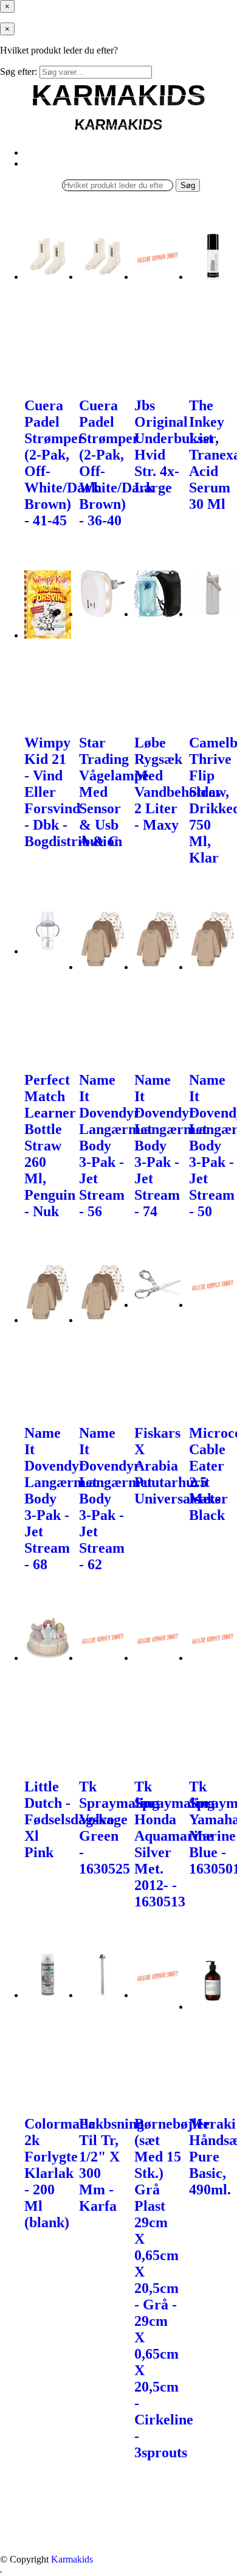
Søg (188, 185)
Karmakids (72, 2559)
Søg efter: (19, 72)
